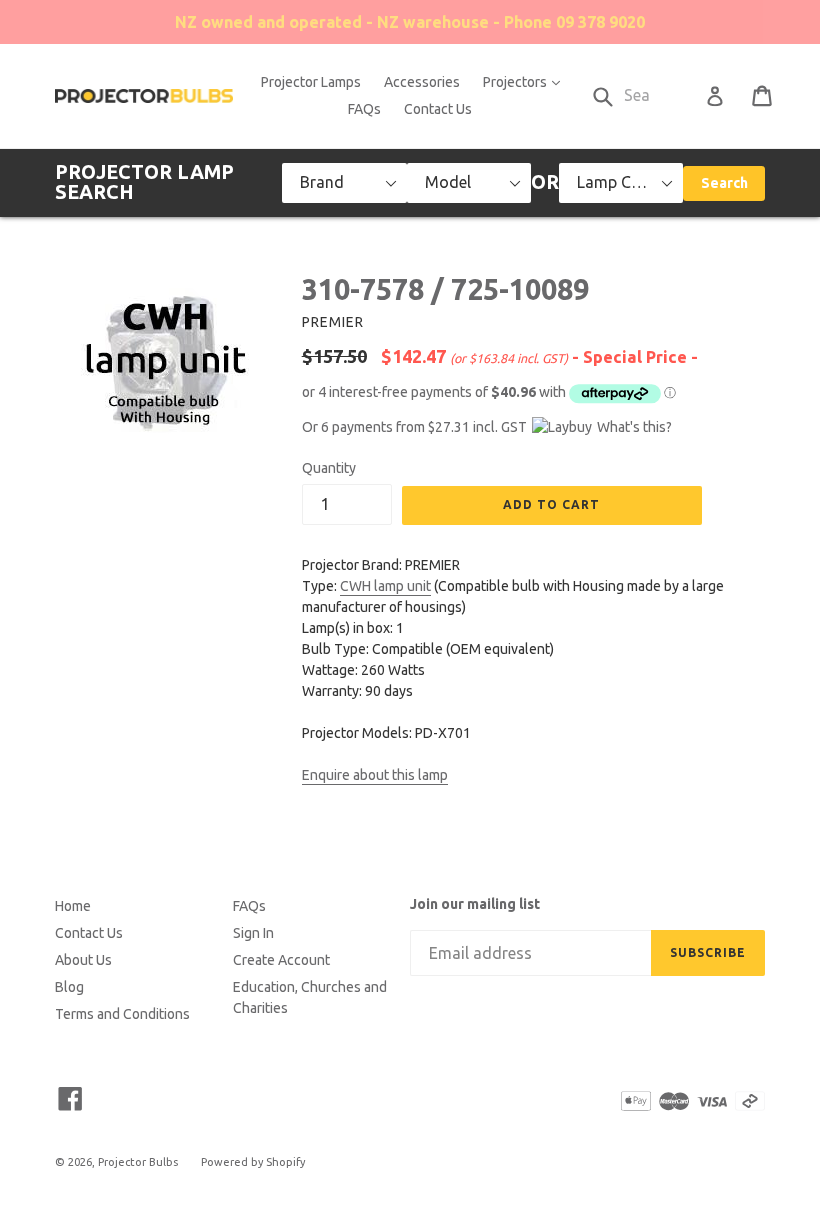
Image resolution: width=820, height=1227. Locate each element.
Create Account (281, 960)
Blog (69, 987)
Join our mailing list (475, 904)
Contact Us (438, 109)
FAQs (364, 109)
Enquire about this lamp (375, 775)
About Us (83, 960)
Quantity (329, 468)
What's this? (634, 427)
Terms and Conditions (122, 1014)
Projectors (526, 81)
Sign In (253, 933)
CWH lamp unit (385, 586)
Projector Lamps (311, 82)
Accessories (422, 82)
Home (73, 906)
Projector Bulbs (138, 1162)
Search (724, 183)
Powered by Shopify (253, 1162)
